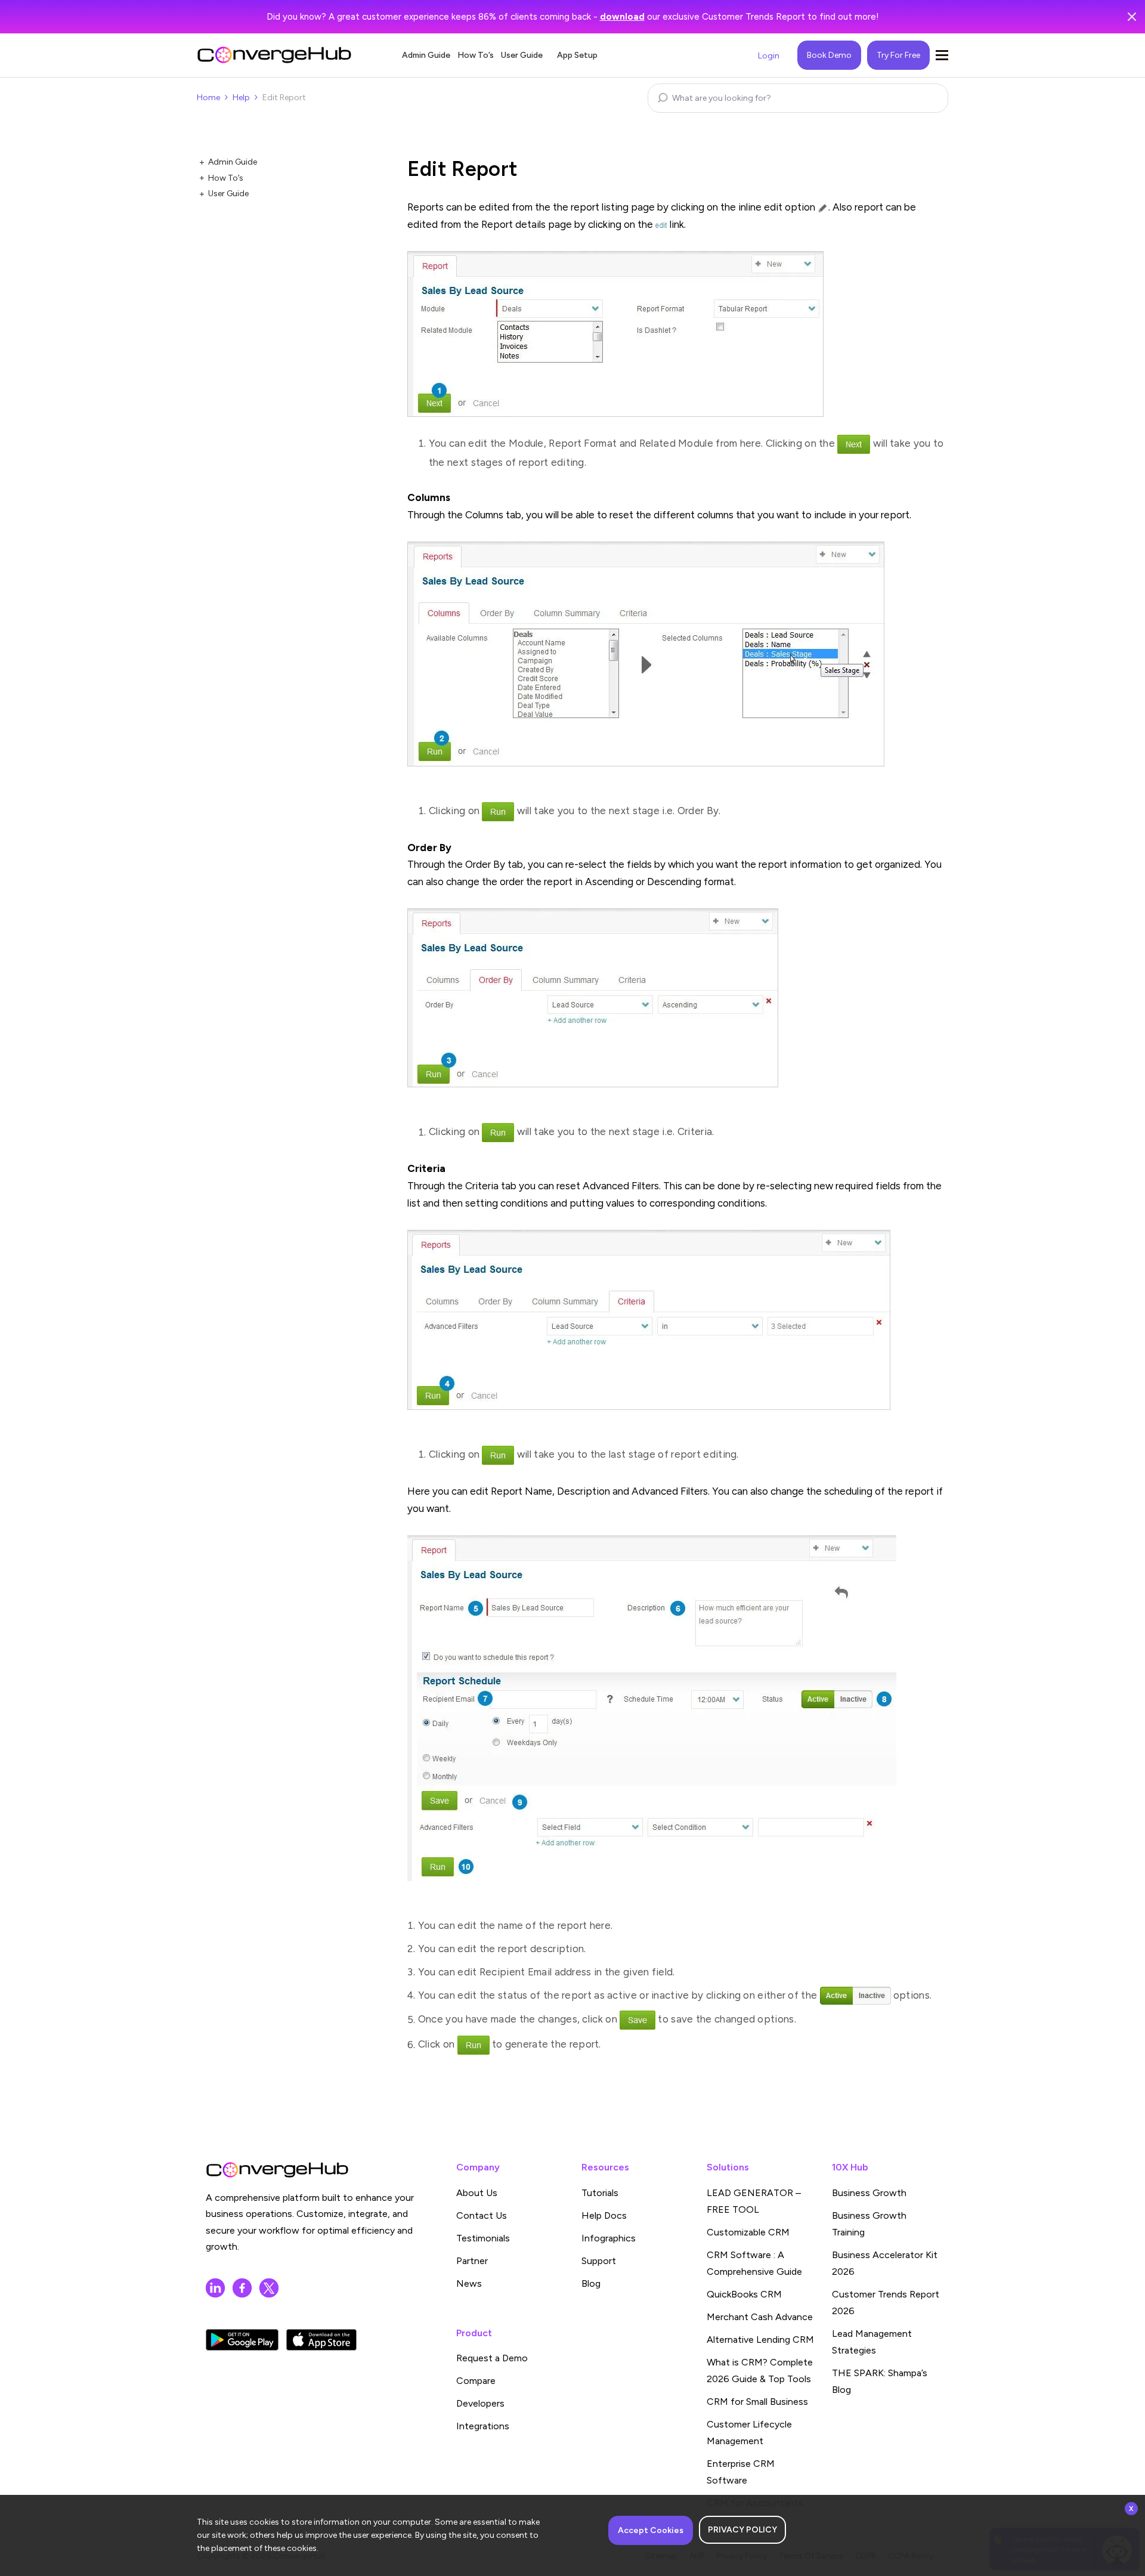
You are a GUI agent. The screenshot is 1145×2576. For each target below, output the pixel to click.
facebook (242, 2288)
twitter (269, 2288)
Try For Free (898, 55)
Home (208, 98)
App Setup (577, 55)
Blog (591, 2283)
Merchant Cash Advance (760, 2317)
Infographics (609, 2238)
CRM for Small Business (757, 2402)
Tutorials (600, 2193)
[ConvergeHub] (274, 55)
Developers (480, 2403)
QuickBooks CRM (744, 2294)
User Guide (522, 55)
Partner (472, 2261)
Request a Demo (492, 2358)
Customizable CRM (748, 2232)
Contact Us (482, 2215)
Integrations (483, 2426)
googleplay (242, 2340)
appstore (321, 2340)
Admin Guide (426, 55)
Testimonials (483, 2238)
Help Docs (604, 2215)
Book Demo (829, 55)
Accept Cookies (651, 2530)
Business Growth (869, 2193)
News (469, 2283)
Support (599, 2261)
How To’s (476, 55)
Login (769, 56)
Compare (476, 2381)
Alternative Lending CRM (760, 2340)
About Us (477, 2193)
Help (241, 98)
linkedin (215, 2288)
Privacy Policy (742, 2530)
